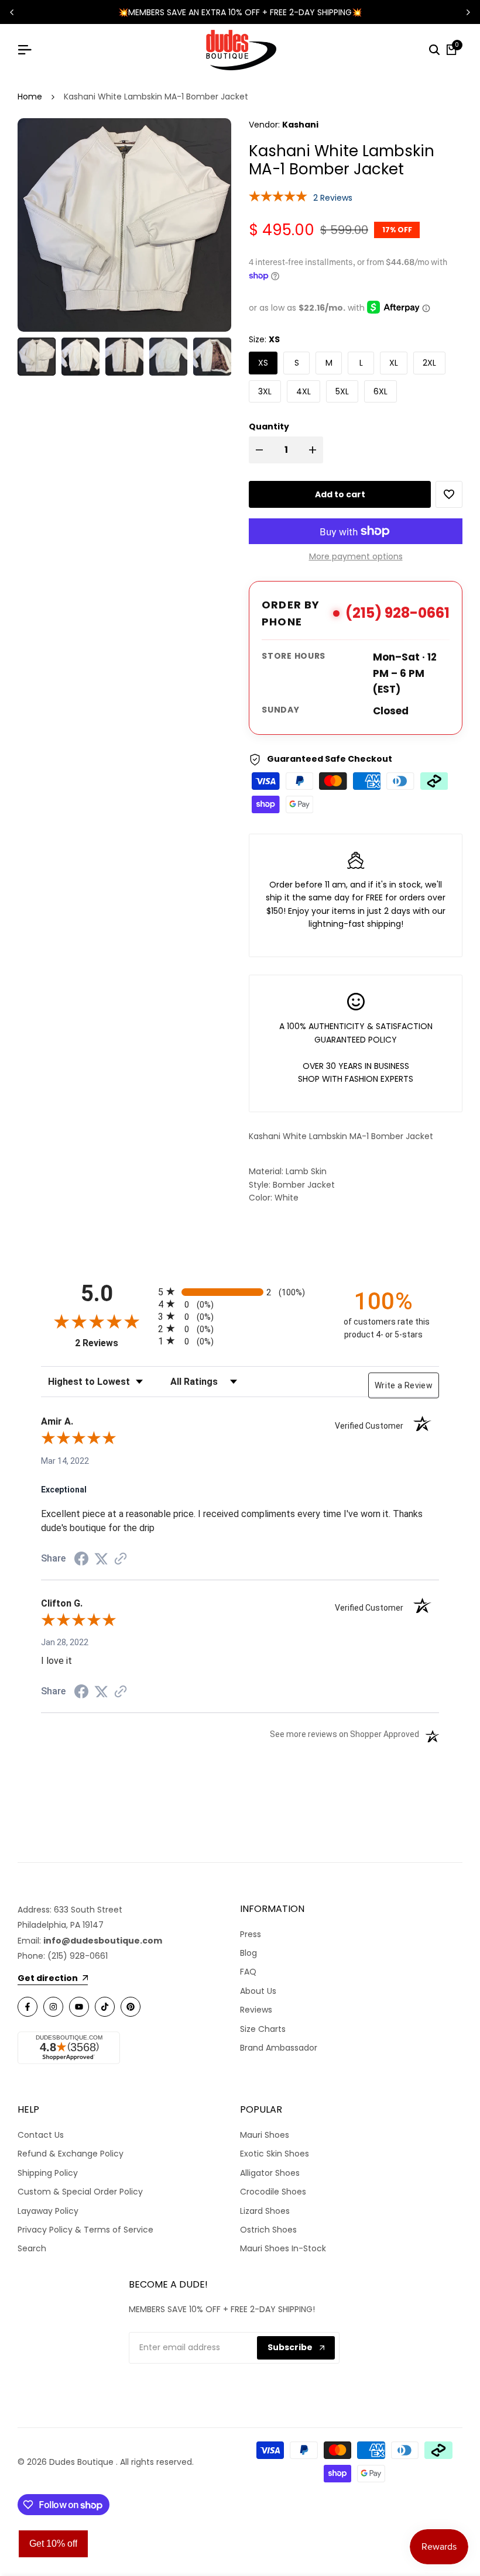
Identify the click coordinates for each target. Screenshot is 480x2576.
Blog (248, 1953)
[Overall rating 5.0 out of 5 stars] (278, 196)
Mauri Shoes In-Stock (283, 2248)
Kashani (300, 125)
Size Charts (263, 2029)
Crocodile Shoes (273, 2192)
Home (30, 97)
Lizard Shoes (265, 2211)
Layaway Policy (48, 2211)
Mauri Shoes (265, 2135)
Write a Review (404, 1385)
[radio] (240, 1292)
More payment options (356, 556)
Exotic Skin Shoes (275, 2154)
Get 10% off (53, 2544)
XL (394, 363)
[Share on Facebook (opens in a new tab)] (81, 1559)
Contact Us (41, 2135)
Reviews (256, 2010)
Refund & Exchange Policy (71, 2154)
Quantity (269, 427)
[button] (449, 494)
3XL (265, 391)
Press (251, 1934)
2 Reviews (333, 198)
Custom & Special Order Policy (80, 2192)
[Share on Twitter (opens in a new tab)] (101, 1559)
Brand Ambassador (279, 2048)
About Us (258, 1991)
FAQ (248, 1972)
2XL (429, 363)
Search (32, 2248)
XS (263, 363)
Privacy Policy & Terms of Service (85, 2230)
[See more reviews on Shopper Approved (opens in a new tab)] (121, 1559)
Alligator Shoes (270, 2173)
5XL (342, 391)
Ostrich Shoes (268, 2230)
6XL (380, 391)
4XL (304, 391)
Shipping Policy (48, 2173)
